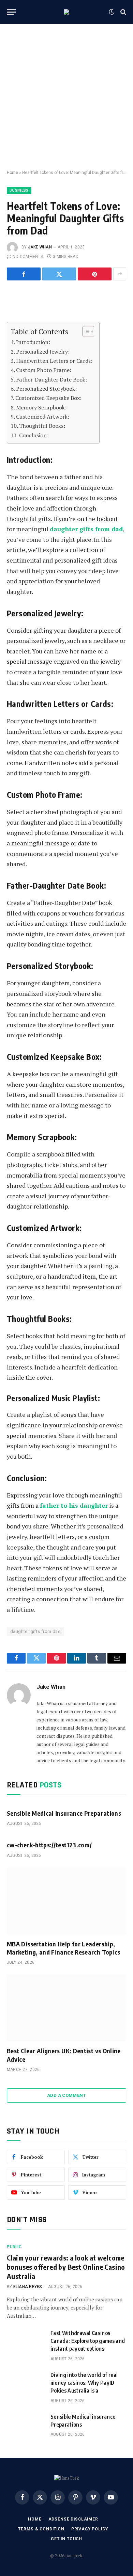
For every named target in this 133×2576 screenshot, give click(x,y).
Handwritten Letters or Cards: (54, 361)
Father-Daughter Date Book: (51, 379)
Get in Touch (66, 2539)
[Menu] (11, 12)
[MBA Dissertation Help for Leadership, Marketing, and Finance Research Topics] (66, 1901)
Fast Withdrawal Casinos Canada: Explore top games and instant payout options (88, 2341)
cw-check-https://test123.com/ (49, 1845)
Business (19, 190)
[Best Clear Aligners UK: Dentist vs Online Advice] (66, 2008)
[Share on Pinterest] (95, 274)
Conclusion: (34, 435)
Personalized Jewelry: (43, 352)
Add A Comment (66, 2095)
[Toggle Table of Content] (85, 331)
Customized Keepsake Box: (48, 398)
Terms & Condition (41, 2529)
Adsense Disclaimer (73, 2519)
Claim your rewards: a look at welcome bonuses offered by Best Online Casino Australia (66, 2267)
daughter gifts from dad (35, 1631)
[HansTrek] (66, 12)
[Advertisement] (66, 97)
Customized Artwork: (43, 417)
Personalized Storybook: (46, 389)
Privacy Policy (90, 2529)
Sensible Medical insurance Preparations (64, 1813)
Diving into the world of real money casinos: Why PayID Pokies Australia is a (84, 2383)
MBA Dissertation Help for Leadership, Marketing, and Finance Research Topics (64, 1948)
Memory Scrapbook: (41, 407)
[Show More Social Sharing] (120, 274)
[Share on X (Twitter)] (59, 274)
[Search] (123, 12)
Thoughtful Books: (42, 426)
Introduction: (33, 342)
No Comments (28, 257)
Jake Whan (40, 247)
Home (12, 173)
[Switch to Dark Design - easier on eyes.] (112, 12)
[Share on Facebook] (24, 274)
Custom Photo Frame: (44, 370)
